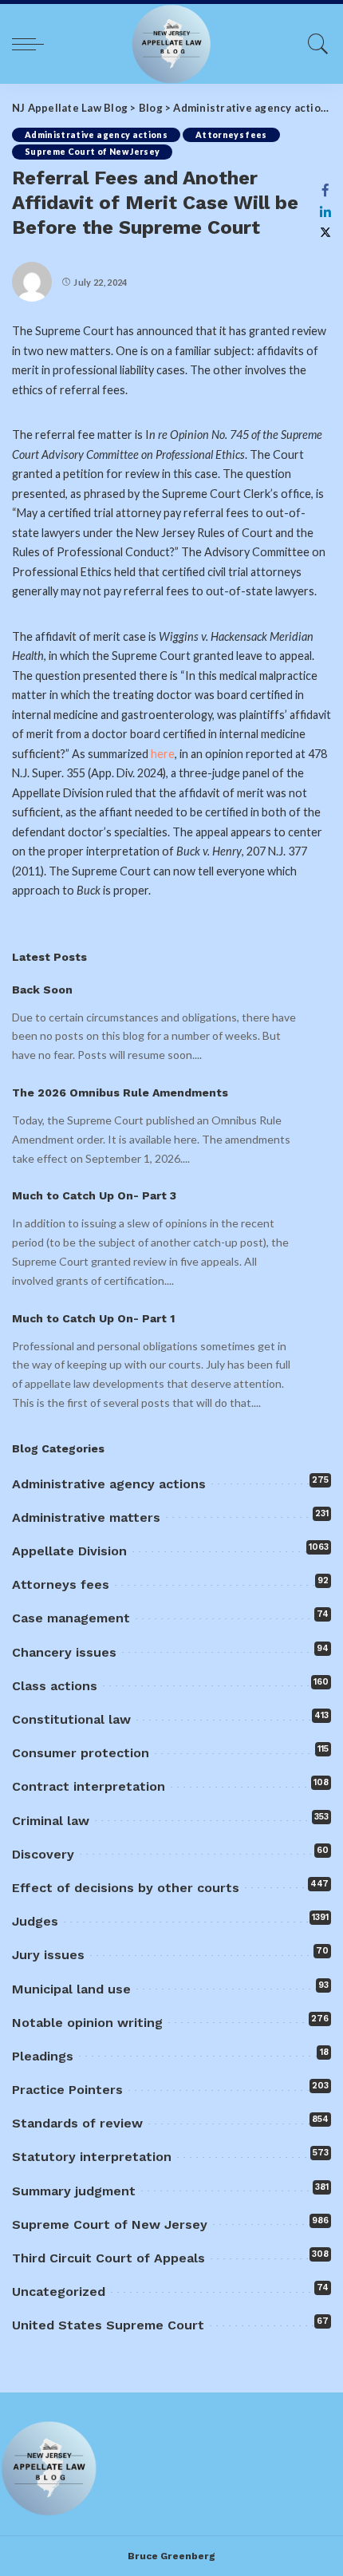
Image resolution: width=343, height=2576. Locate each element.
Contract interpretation (89, 1786)
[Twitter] (325, 233)
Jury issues (48, 1955)
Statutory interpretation (92, 2157)
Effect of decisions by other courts (126, 1888)
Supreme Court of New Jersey (92, 152)
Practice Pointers (67, 2090)
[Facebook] (325, 190)
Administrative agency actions (96, 135)
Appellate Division (69, 1551)
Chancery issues (64, 1652)
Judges (35, 1921)
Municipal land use (71, 1989)
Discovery (43, 1854)
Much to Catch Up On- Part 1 (93, 1318)
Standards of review (77, 2123)
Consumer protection (81, 1753)
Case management (71, 1618)
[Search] (314, 44)
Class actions (55, 1686)
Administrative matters (86, 1517)
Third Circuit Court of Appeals (108, 2258)
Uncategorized (59, 2292)
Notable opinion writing (87, 2023)
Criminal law (51, 1821)
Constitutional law (71, 1719)
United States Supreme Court (108, 2325)
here (163, 754)
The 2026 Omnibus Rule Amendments (120, 1092)
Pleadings (43, 2056)
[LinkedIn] (325, 211)
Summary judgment (74, 2191)
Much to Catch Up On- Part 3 (94, 1195)
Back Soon (42, 990)
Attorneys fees (231, 135)
